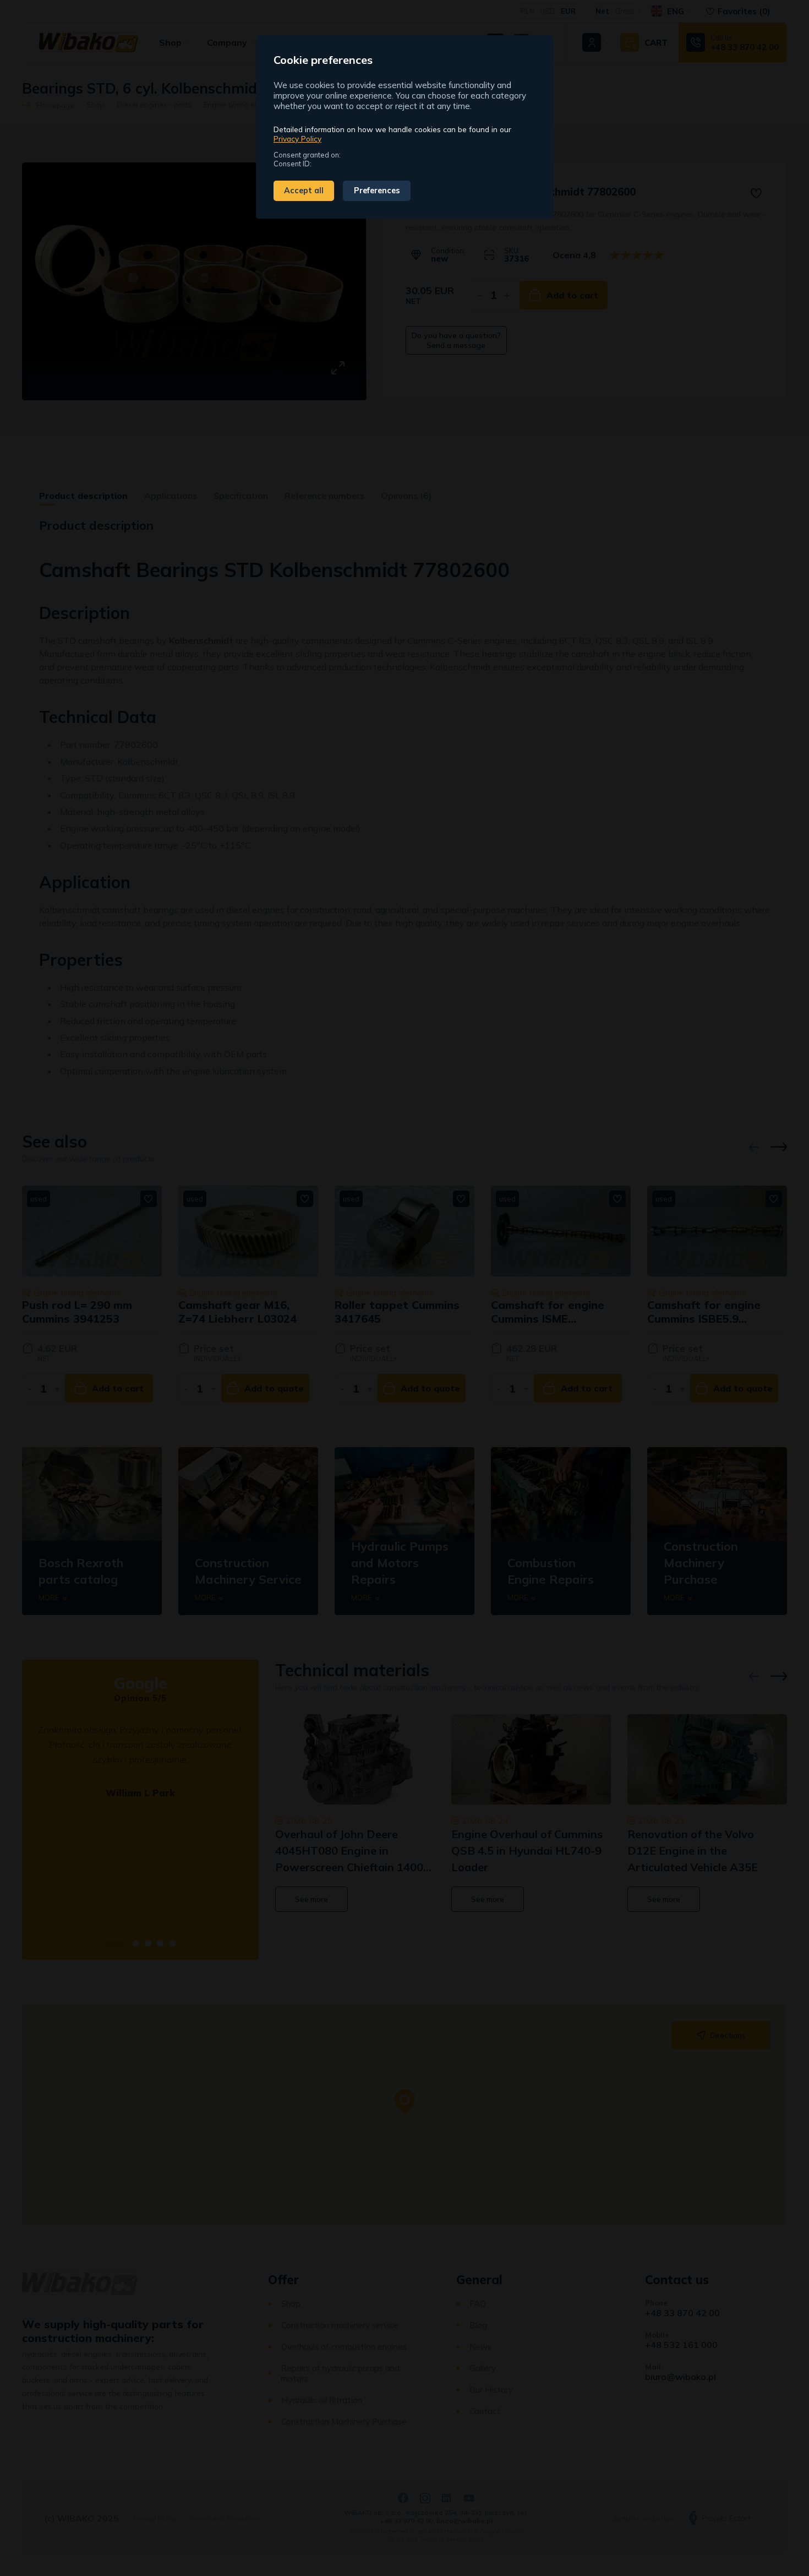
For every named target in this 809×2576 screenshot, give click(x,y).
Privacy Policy (297, 138)
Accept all (304, 191)
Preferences (377, 191)
